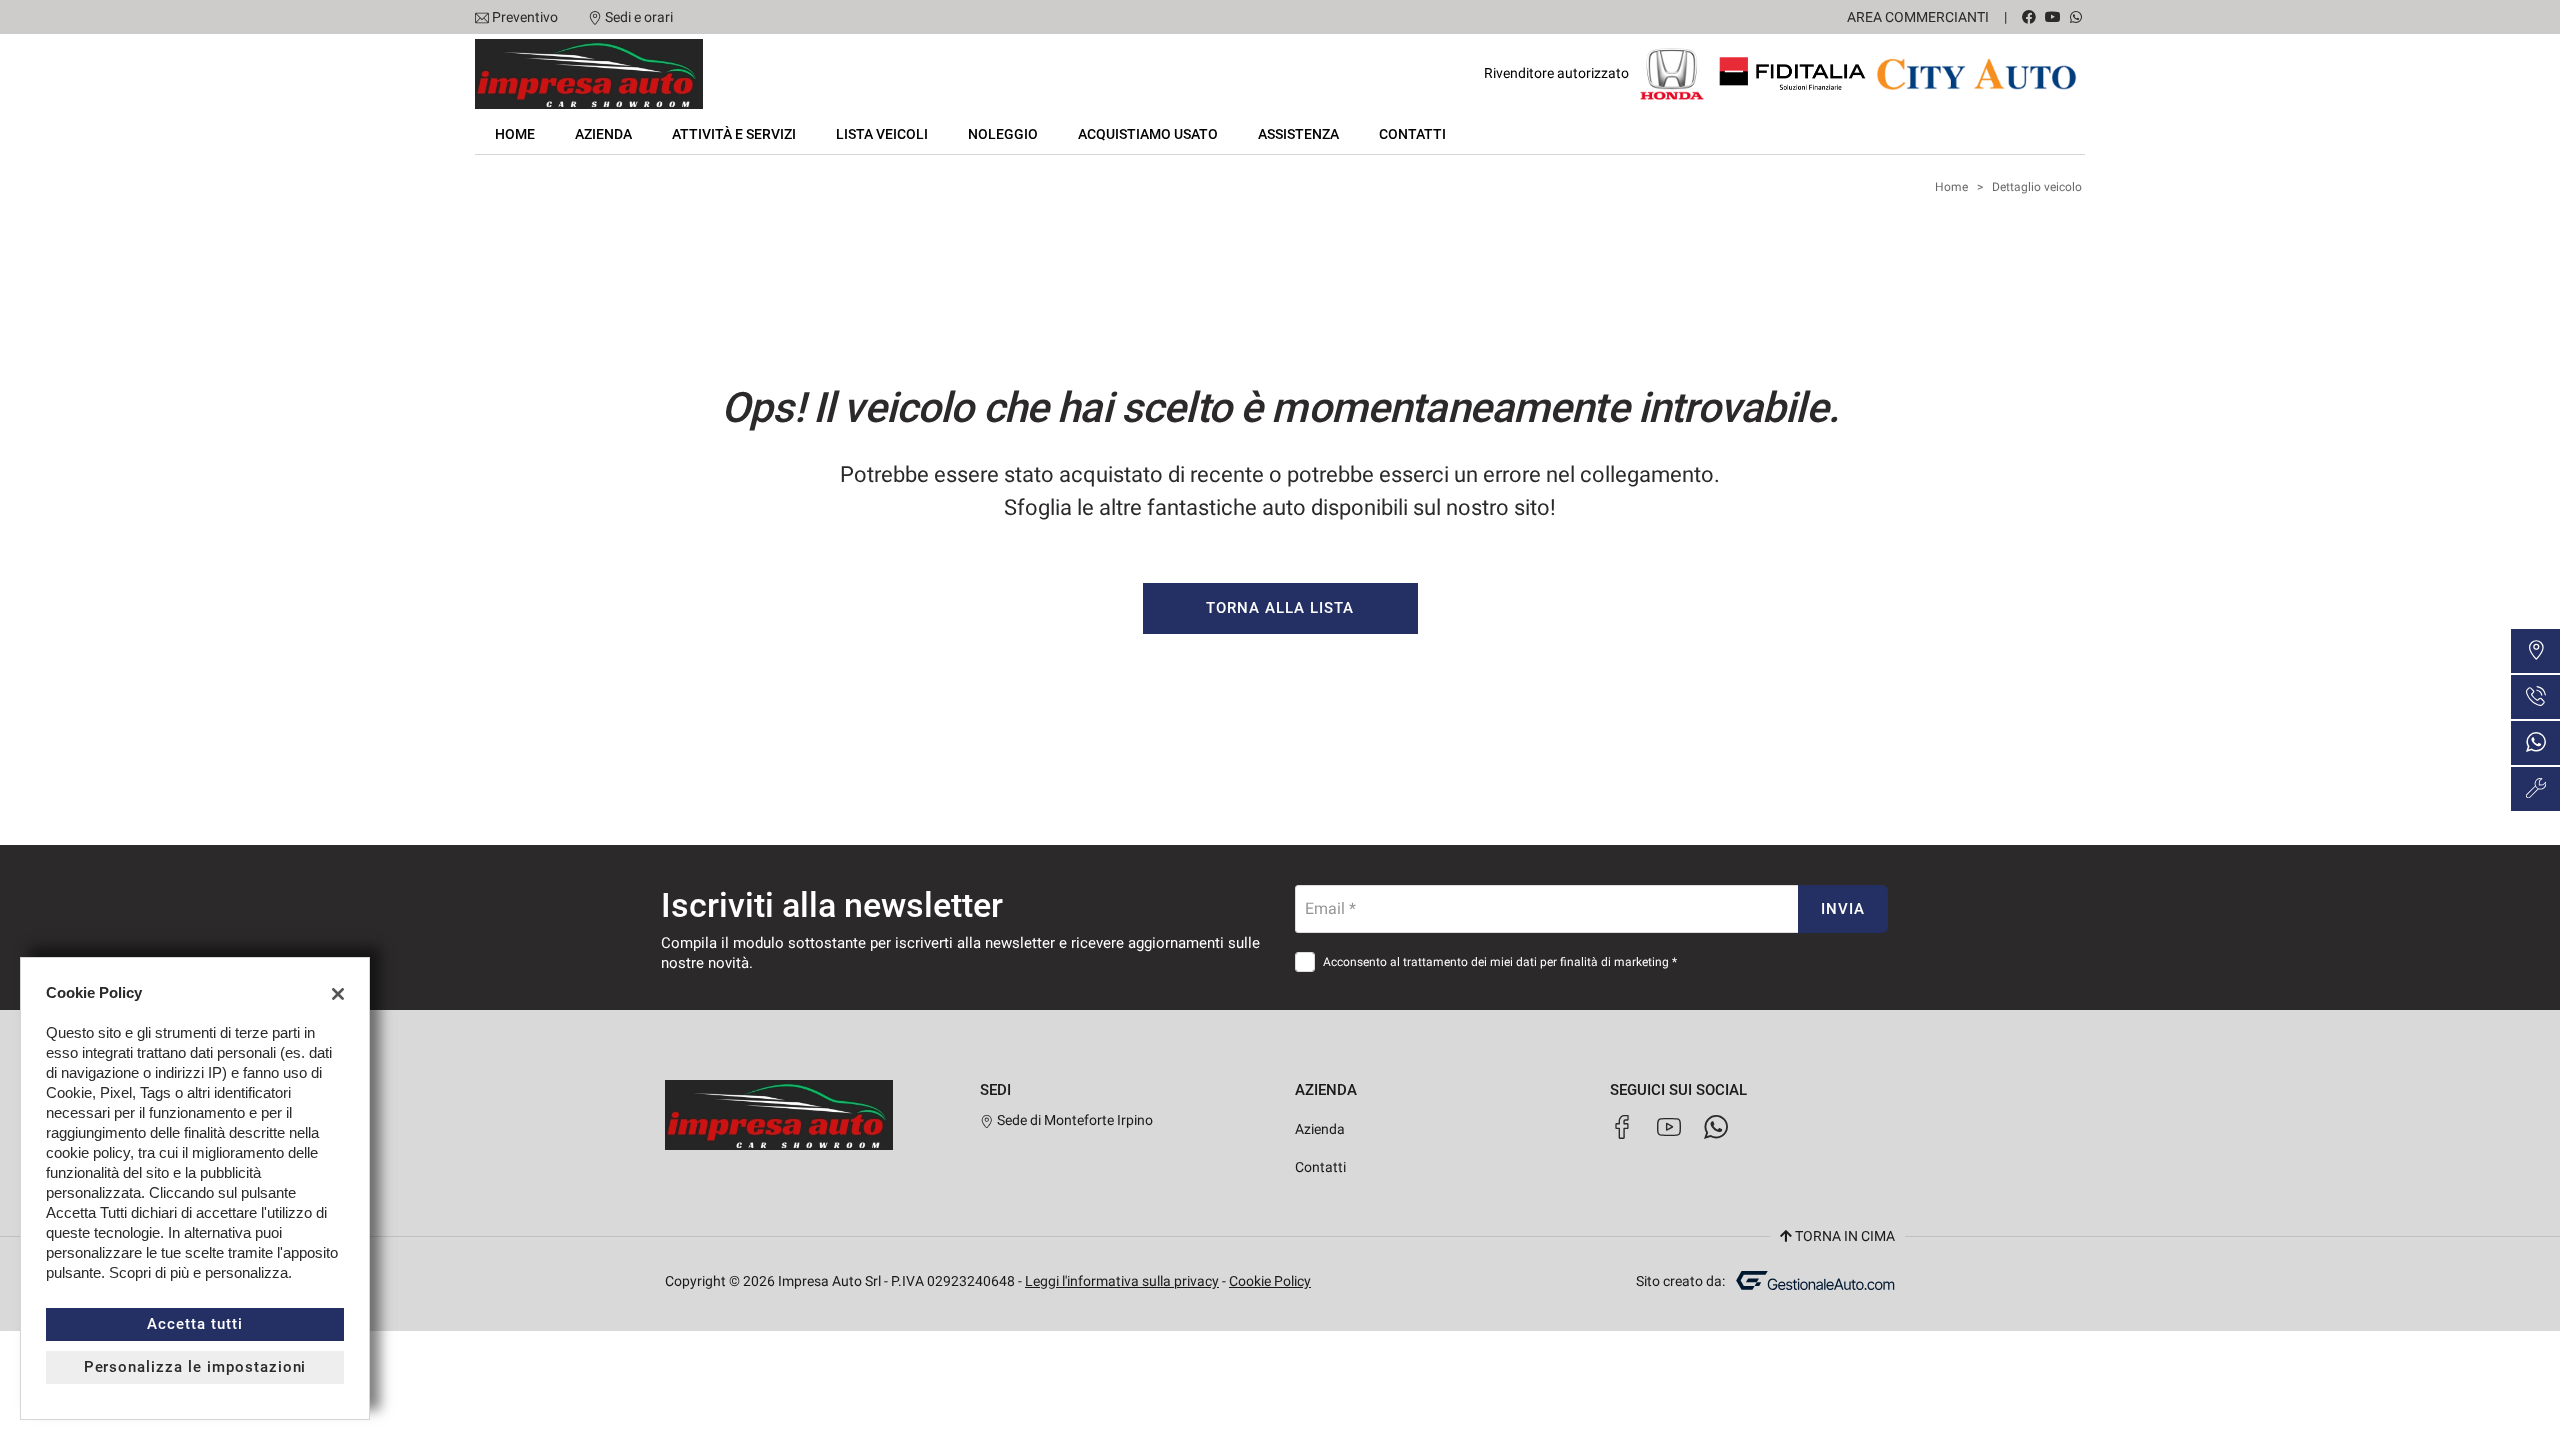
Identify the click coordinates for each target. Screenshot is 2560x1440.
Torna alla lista (1279, 608)
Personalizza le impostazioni (195, 1367)
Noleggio (1003, 134)
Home (515, 134)
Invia (1843, 909)
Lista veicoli (882, 134)
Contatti (1412, 134)
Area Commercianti (1918, 17)
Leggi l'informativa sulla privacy (1122, 1281)
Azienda (603, 134)
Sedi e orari (639, 17)
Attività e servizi (734, 134)
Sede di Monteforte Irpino (1073, 1120)
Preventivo (525, 17)
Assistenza (1298, 134)
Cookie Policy (1270, 1281)
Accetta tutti (194, 1324)
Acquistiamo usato (1148, 134)
